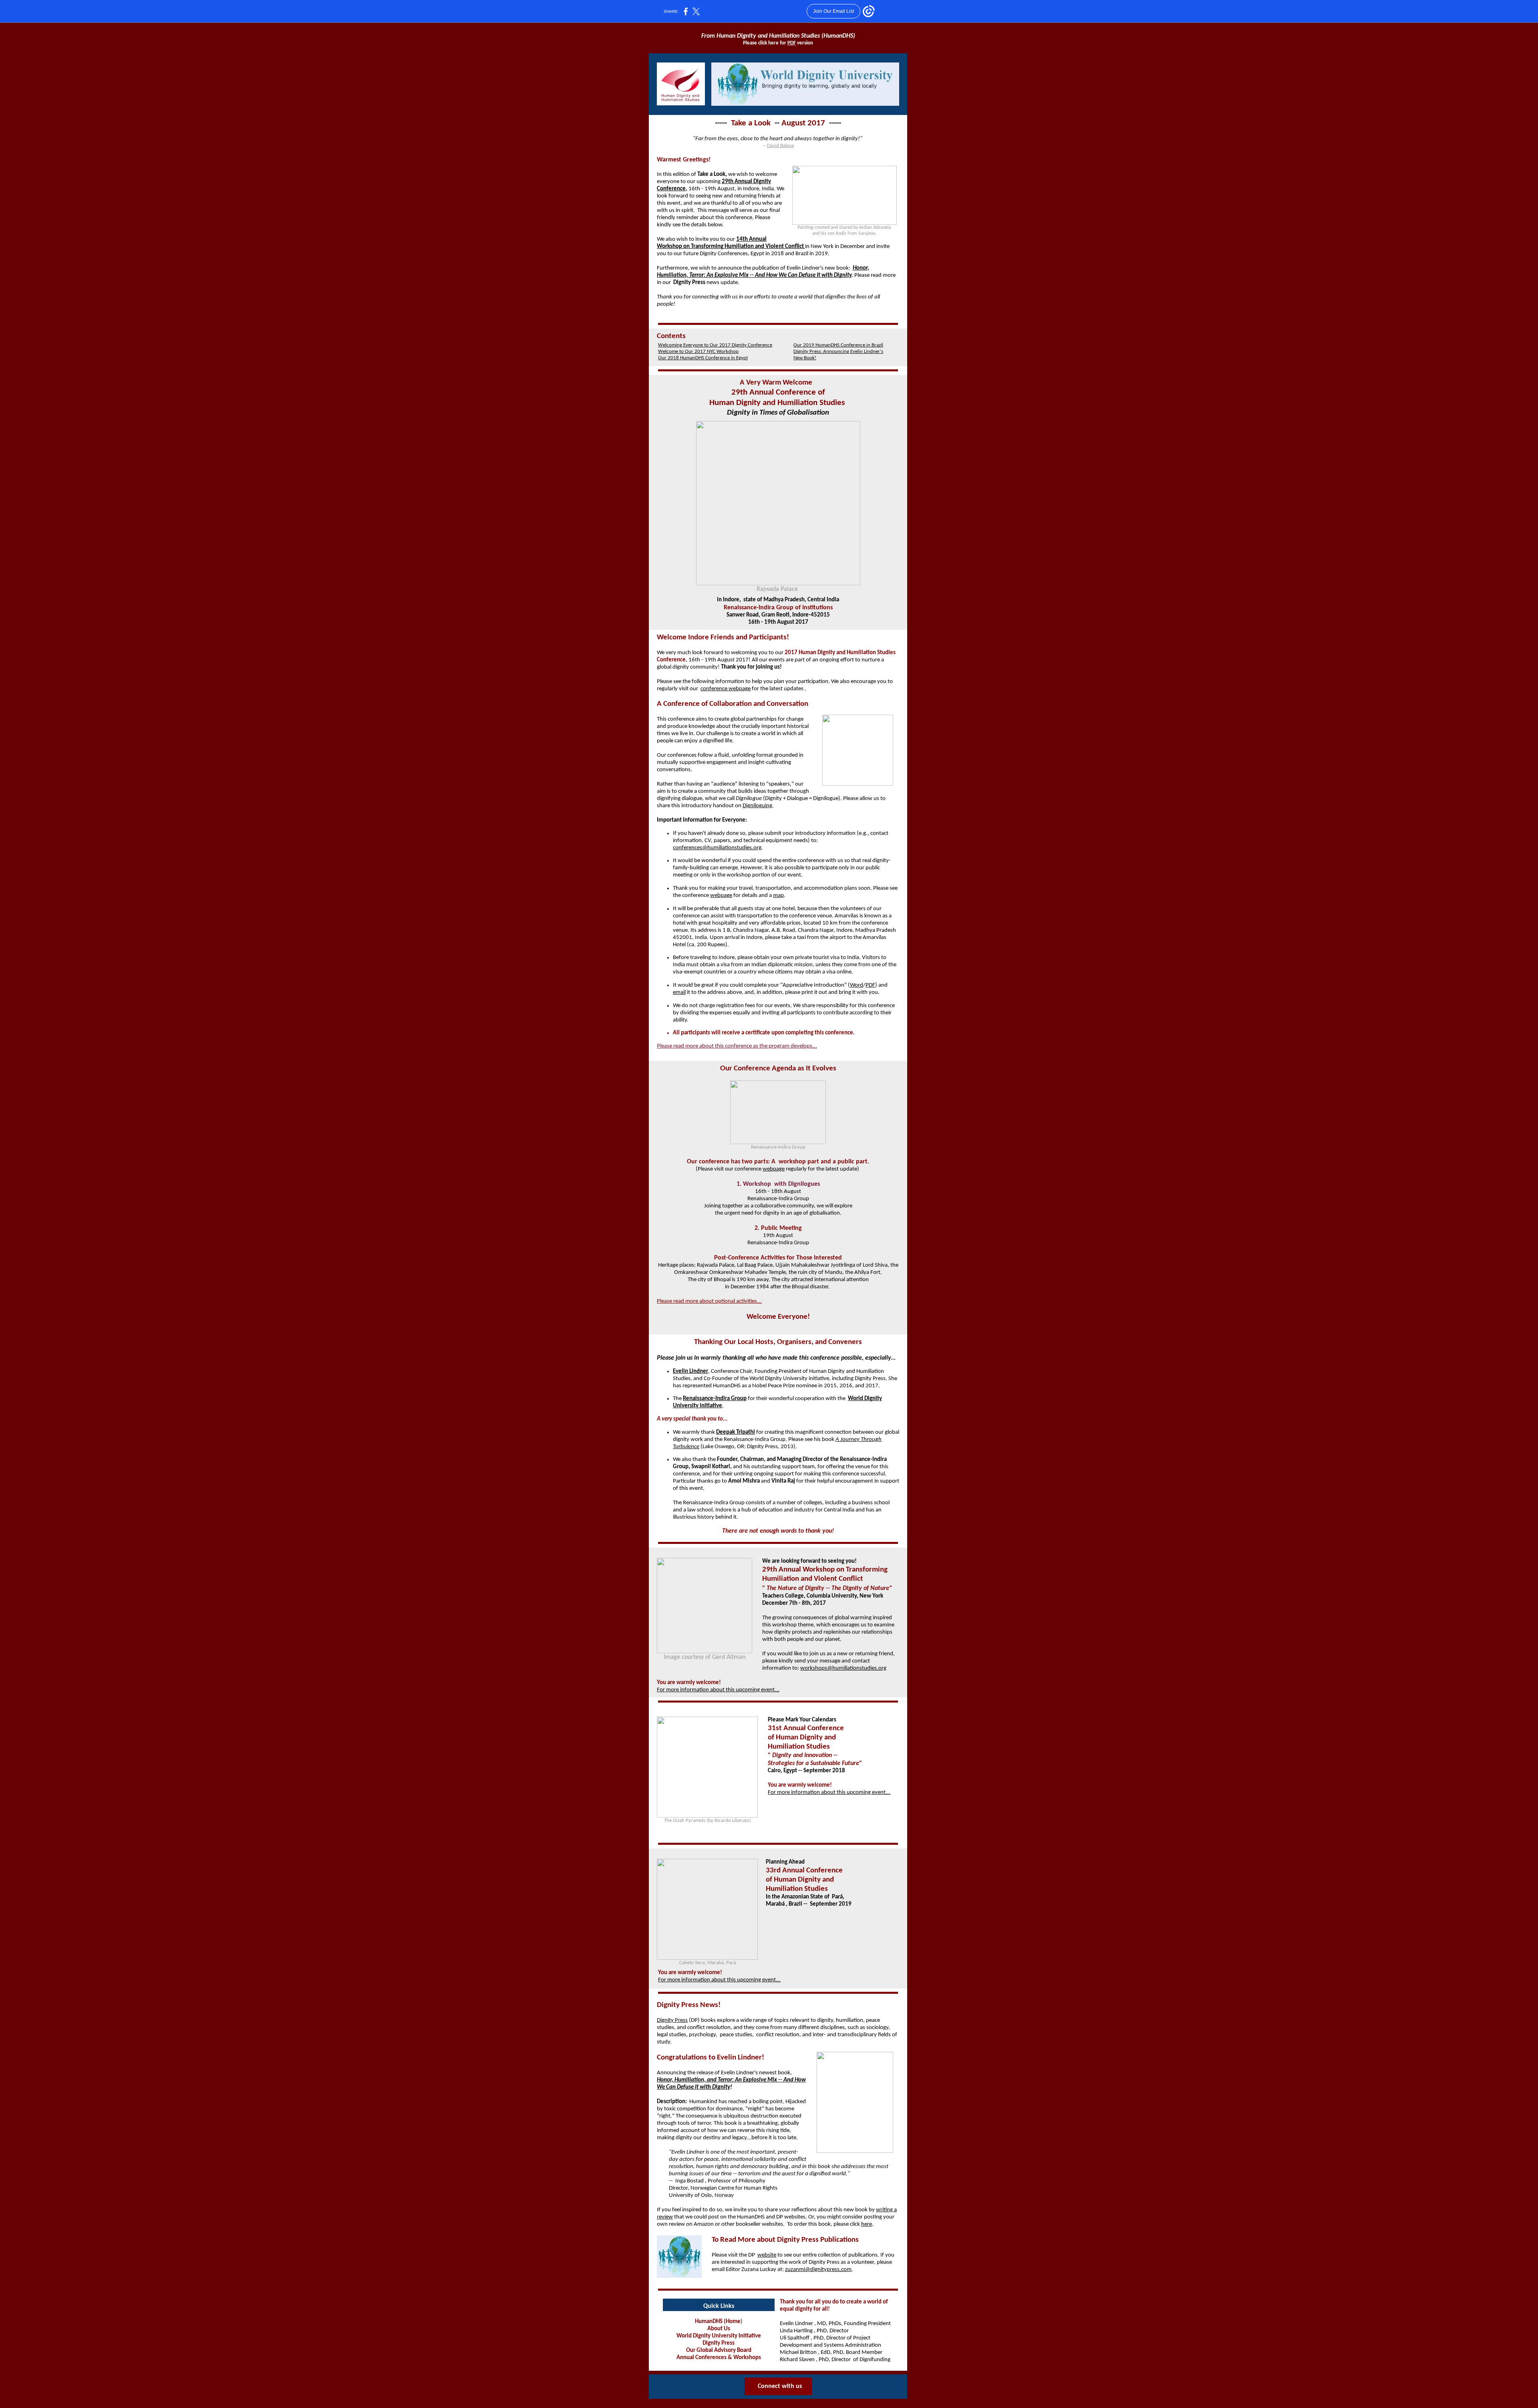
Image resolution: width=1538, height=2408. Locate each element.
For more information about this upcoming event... (718, 1690)
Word (857, 985)
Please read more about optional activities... (709, 1301)
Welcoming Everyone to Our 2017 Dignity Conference (715, 345)
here (867, 2224)
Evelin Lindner (690, 1371)
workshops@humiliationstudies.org (843, 1668)
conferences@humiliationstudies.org (717, 848)
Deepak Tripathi (736, 1432)
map (778, 896)
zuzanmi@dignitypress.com (818, 2270)
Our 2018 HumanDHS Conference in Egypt (703, 358)
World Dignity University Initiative (719, 2336)
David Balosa (780, 146)
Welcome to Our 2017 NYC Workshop (698, 352)
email (679, 992)
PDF (792, 43)
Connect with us (780, 2386)
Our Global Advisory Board (719, 2351)
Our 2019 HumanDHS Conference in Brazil (838, 345)
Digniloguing (757, 806)
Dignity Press (672, 2020)
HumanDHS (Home (718, 2322)
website (767, 2255)
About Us (719, 2329)
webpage (721, 896)
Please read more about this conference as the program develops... (737, 1046)
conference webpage (726, 689)
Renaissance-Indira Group (715, 1399)
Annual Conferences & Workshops (719, 2358)
